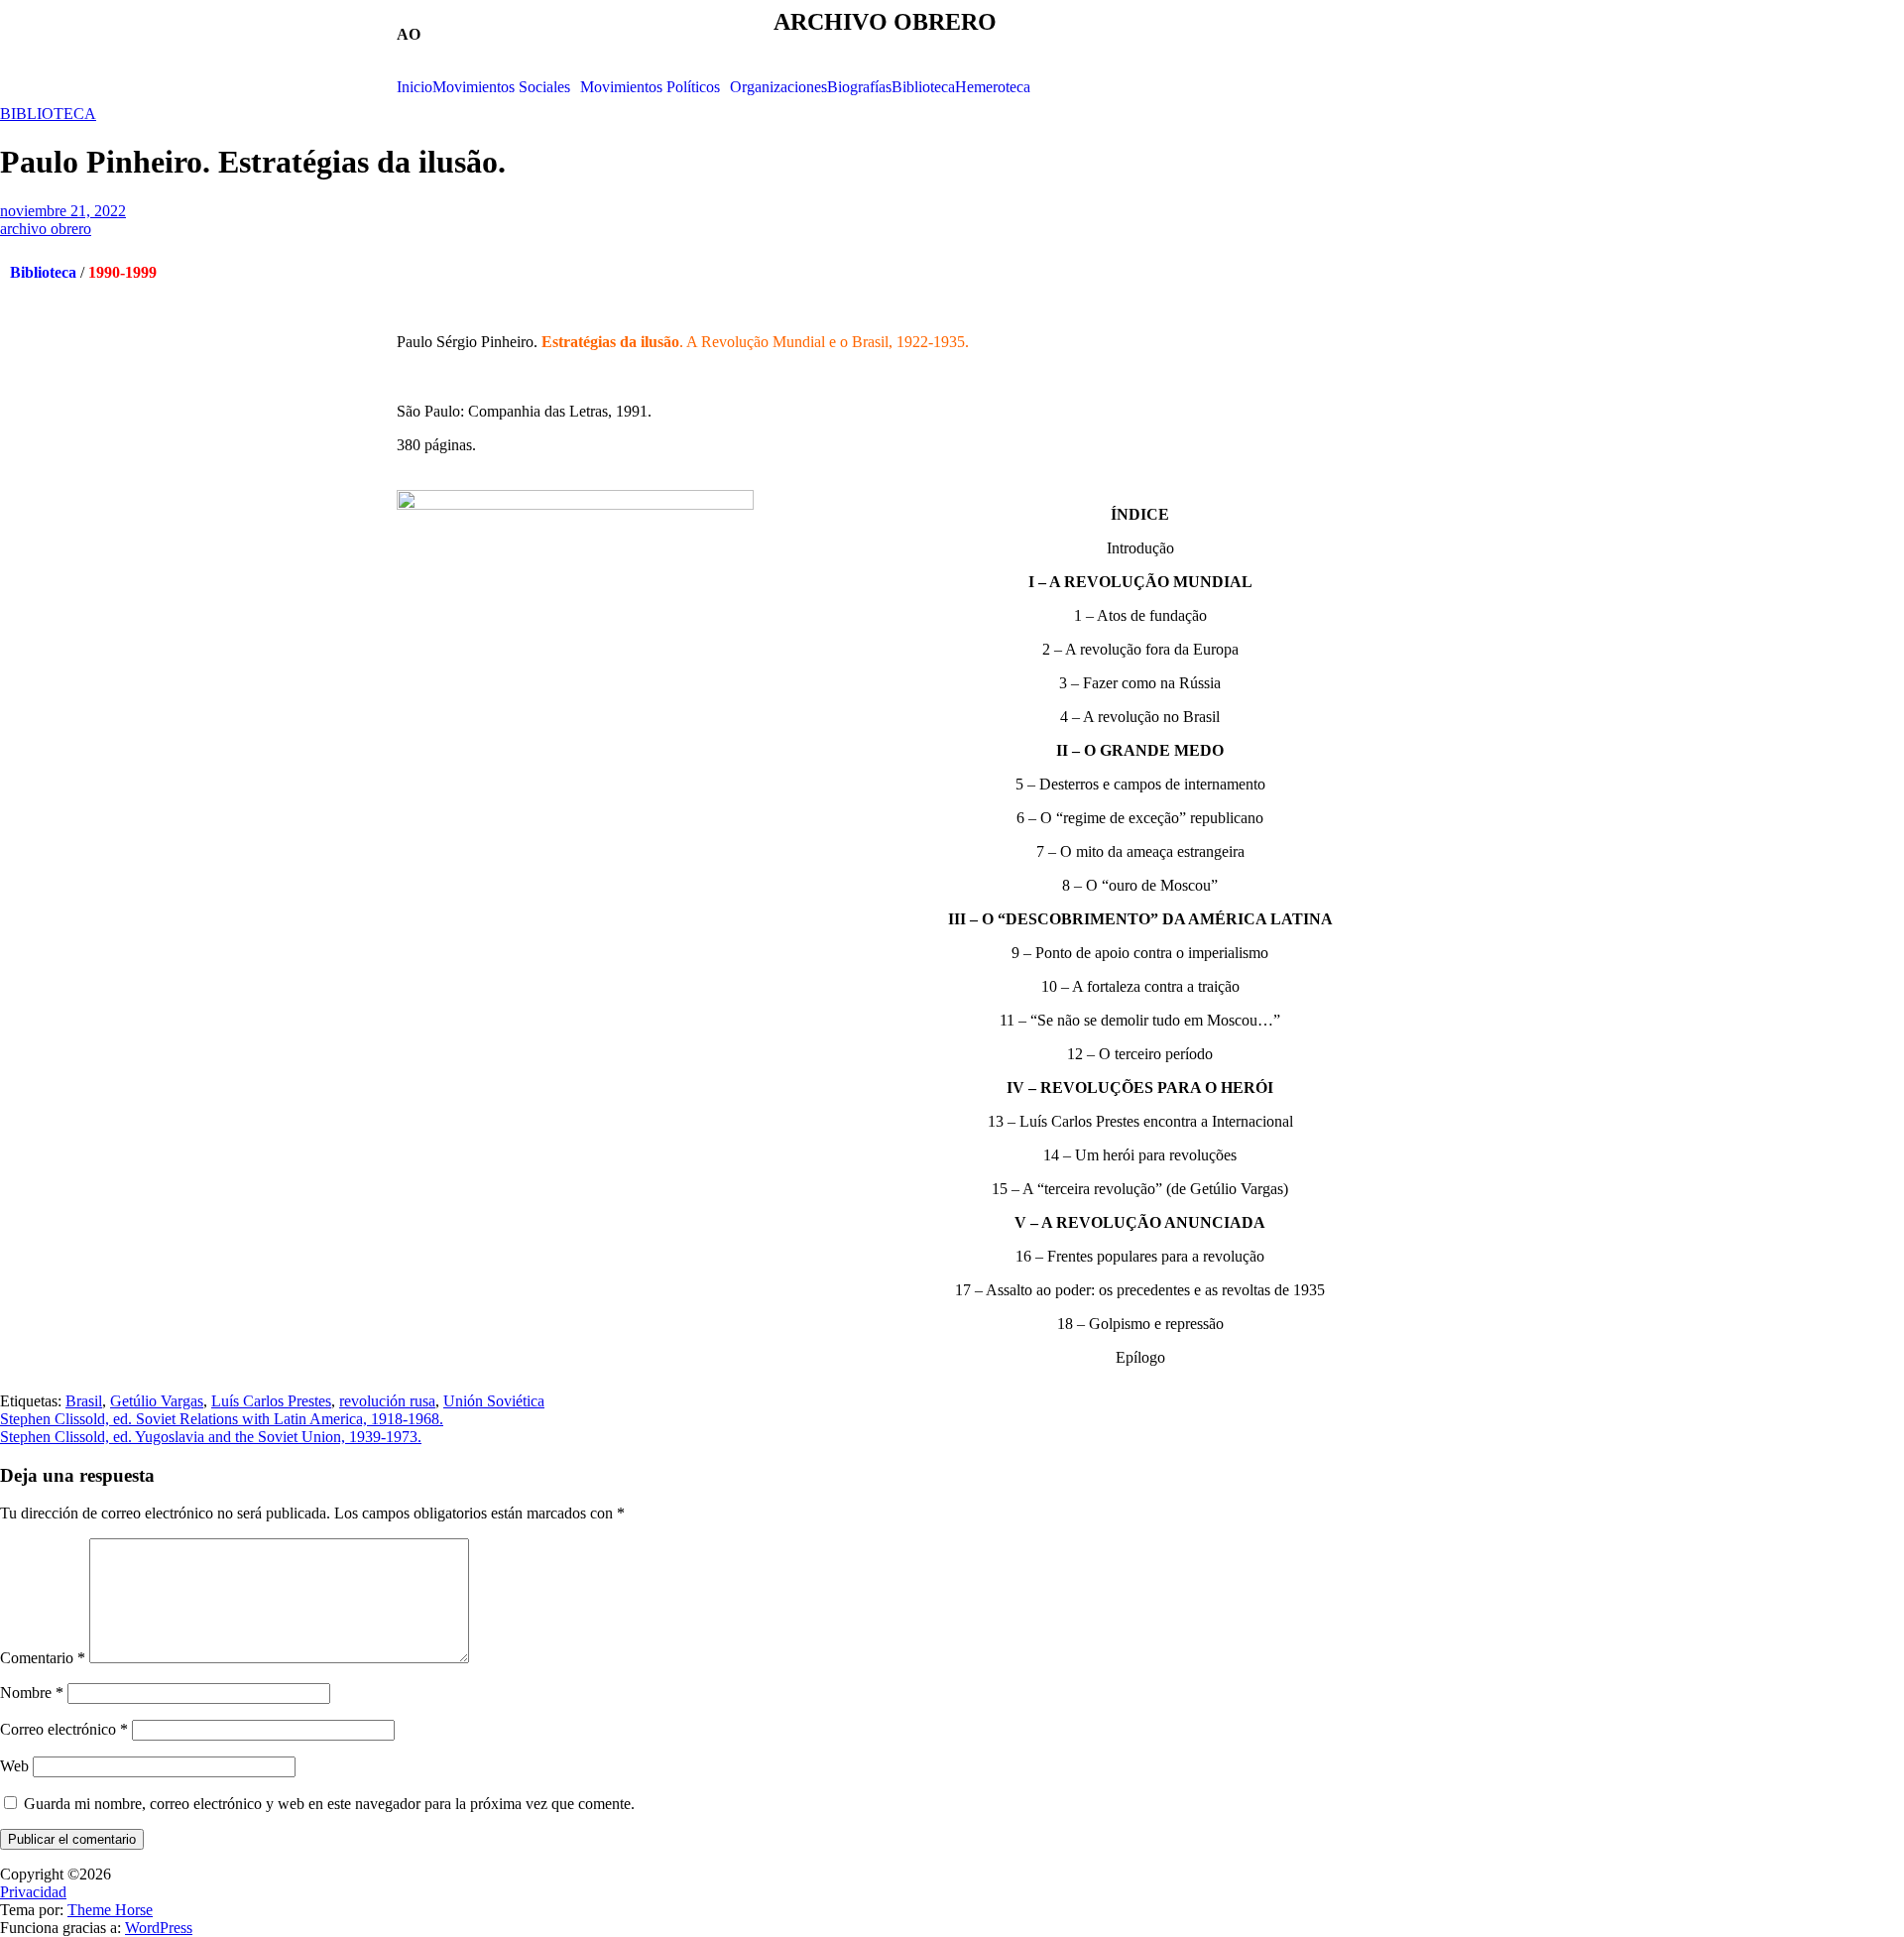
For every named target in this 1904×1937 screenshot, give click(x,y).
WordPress (159, 1928)
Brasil (84, 1401)
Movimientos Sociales (501, 87)
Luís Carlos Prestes (271, 1401)
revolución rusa (387, 1401)
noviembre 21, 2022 (63, 211)
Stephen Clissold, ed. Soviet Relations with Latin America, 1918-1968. (222, 1419)
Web (14, 1766)
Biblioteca (923, 87)
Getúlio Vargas (157, 1401)
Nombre (32, 1693)
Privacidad (33, 1892)
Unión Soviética (494, 1401)
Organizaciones (778, 87)
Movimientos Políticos (650, 87)
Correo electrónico (64, 1729)
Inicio (415, 87)
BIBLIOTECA (48, 114)
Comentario (43, 1658)
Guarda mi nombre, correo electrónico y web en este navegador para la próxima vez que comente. (329, 1804)
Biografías (859, 87)
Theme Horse (110, 1910)
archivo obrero (46, 229)
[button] (506, 87)
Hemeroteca (993, 87)
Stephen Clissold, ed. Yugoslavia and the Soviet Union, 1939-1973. (211, 1437)
